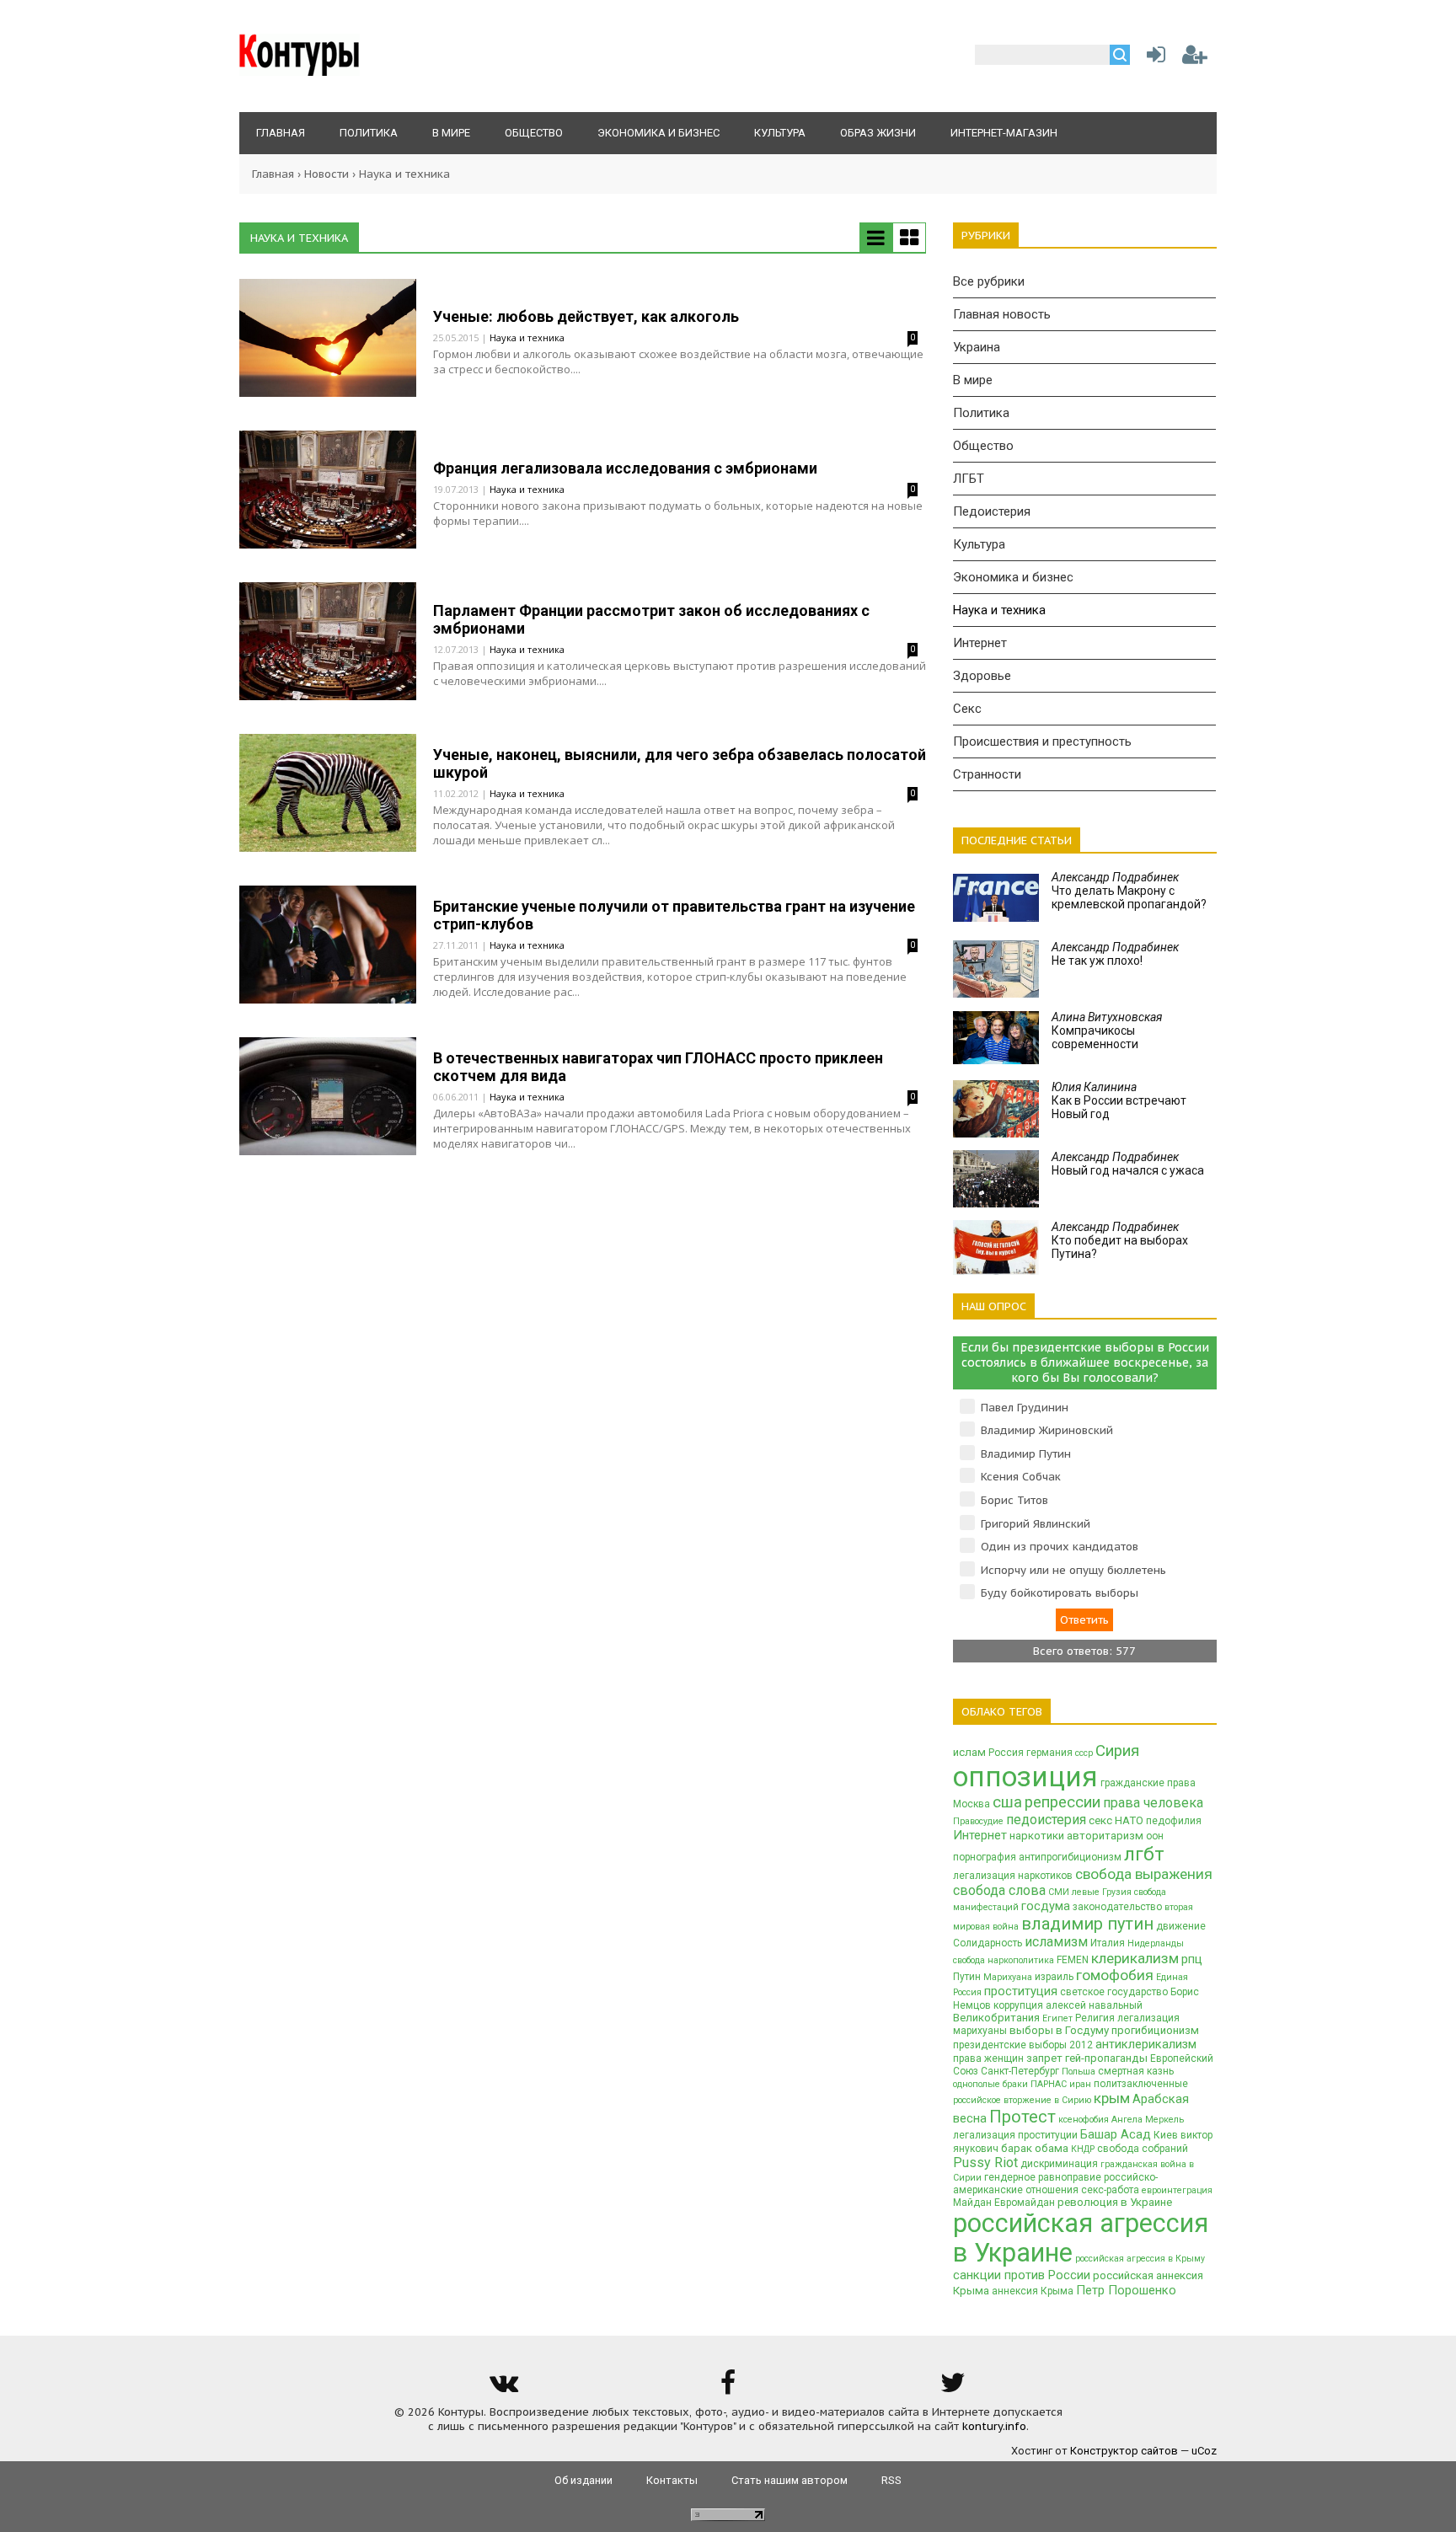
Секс (967, 709)
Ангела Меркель (1148, 2120)
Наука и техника (527, 337)
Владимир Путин (1026, 1454)
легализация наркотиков (1013, 1876)
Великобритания (996, 2018)
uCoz (1204, 2451)
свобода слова (999, 1890)
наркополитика (1021, 1960)
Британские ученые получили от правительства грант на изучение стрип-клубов (674, 915)
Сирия (1117, 1751)
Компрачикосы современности (1107, 1030)
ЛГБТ (969, 479)
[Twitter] (953, 2388)
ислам (969, 1752)
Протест (1022, 2117)
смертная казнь (1136, 2071)
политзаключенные (1141, 2084)
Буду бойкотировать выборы (1060, 1593)
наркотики (1037, 1836)
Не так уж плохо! (1115, 954)
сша (1007, 1802)
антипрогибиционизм (1070, 1857)
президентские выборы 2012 (1023, 2045)
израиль (1054, 1977)
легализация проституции (1015, 2135)
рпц (1192, 1959)
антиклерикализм (1146, 2044)
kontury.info (994, 2426)
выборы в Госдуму (1059, 2030)
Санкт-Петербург (1020, 2071)
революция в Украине (1115, 2202)
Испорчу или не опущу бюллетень (1073, 1570)
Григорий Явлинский (1036, 1524)
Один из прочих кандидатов (1060, 1547)
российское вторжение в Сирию (1022, 2100)
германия (1049, 1753)
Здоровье (982, 676)
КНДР (1083, 2149)
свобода (969, 1960)
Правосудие (978, 1821)
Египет (1057, 2018)
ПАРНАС (1049, 2084)
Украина (977, 347)
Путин (967, 1977)
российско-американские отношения (1055, 2184)
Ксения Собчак (1021, 1477)
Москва (972, 1804)
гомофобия (1115, 1975)
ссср (1084, 1753)
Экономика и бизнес (1013, 577)
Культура (979, 544)
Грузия (1117, 1892)
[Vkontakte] (503, 2388)
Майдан (972, 2203)
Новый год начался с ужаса (1128, 1164)
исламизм (1056, 1942)
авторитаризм (1105, 1836)
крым (1112, 2098)
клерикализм (1135, 1958)
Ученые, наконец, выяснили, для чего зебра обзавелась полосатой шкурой (680, 763)
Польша (1079, 2072)
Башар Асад (1116, 2134)
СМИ (1059, 1892)
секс (1100, 1820)
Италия (1108, 1943)
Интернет (980, 643)
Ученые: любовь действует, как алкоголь (586, 316)
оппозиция (1025, 1777)
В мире (973, 380)
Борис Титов (1014, 1500)
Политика (981, 413)
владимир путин (1087, 1924)
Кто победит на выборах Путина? (1120, 1240)
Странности (987, 774)
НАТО (1129, 1820)
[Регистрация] (1195, 59)
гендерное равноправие (1043, 2177)
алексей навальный (1094, 2005)
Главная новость (1002, 314)
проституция (1021, 1991)
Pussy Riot (985, 2163)
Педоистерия (992, 511)
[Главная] (300, 72)
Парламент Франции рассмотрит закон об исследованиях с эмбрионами (651, 619)
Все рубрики (989, 281)
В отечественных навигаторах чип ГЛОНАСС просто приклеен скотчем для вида (658, 1067)
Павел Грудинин (1025, 1408)
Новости (327, 174)
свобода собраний (1143, 2149)
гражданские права (1148, 1783)
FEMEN (1073, 1960)
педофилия (1174, 1821)
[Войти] (1153, 59)
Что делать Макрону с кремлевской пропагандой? (1129, 891)
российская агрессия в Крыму (1140, 2259)
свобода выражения (1144, 1874)
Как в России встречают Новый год (1119, 1100)
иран (1080, 2084)
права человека (1153, 1803)
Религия (1095, 2018)
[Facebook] (728, 2388)
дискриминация (1059, 2164)
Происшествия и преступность (1042, 741)
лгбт (1144, 1854)
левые (1086, 1892)
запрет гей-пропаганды (1087, 2058)
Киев (1166, 2135)
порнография (985, 1857)
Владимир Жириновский (1047, 1430)
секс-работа (1110, 2190)
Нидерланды (1156, 1943)
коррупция (1018, 2005)
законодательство (1117, 1907)
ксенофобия (1084, 2120)
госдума (1046, 1906)
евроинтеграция (1177, 2190)
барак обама (1035, 2148)
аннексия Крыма (1033, 2291)
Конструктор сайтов (1124, 2451)
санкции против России (1022, 2275)
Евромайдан (1025, 2203)
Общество (983, 446)
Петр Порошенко (1126, 2290)
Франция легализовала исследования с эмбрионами (625, 468)
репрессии (1063, 1802)
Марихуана (1008, 1977)
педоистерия (1046, 1820)
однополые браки (990, 2084)
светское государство (1114, 1992)
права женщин (988, 2058)
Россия (1006, 1753)
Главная (273, 174)
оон (1155, 1836)
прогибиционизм (1155, 2030)
